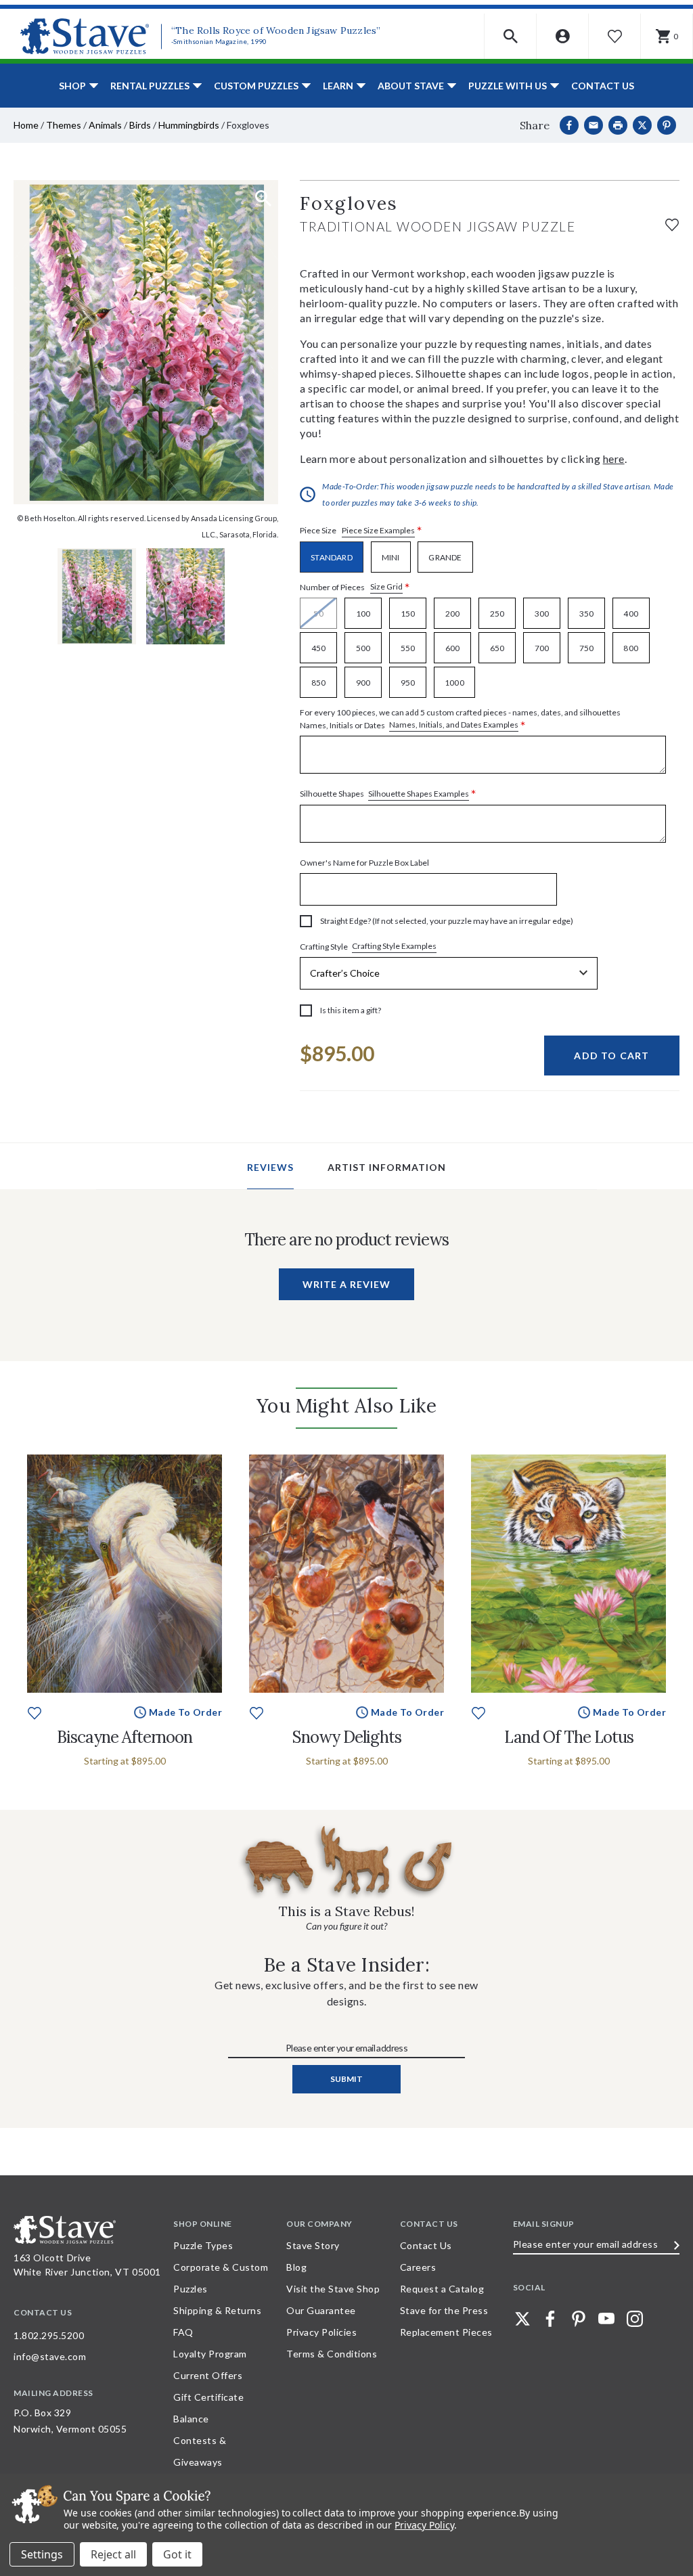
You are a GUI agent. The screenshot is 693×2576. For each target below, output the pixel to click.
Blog (296, 2267)
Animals (105, 125)
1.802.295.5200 (49, 2335)
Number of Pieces (355, 587)
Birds (140, 125)
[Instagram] (635, 2319)
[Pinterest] (667, 125)
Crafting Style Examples (394, 946)
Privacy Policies (321, 2332)
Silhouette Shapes (388, 794)
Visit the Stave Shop (333, 2289)
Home (26, 125)
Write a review (346, 1284)
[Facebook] (569, 125)
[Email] (594, 125)
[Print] (618, 125)
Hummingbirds (189, 125)
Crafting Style (368, 946)
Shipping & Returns (217, 2310)
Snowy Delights (347, 1737)
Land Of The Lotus (569, 1737)
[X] (642, 125)
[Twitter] (522, 2319)
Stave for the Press (444, 2310)
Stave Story (313, 2245)
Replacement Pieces (446, 2332)
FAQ (183, 2332)
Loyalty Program (210, 2354)
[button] (511, 36)
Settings (42, 2554)
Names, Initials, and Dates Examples (454, 725)
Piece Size (361, 531)
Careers (418, 2267)
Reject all (113, 2554)
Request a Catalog (442, 2289)
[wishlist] (672, 223)
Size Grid (386, 586)
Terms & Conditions (332, 2354)
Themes (64, 125)
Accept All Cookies (177, 2554)
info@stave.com (50, 2356)
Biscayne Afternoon (125, 1737)
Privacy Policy (424, 2525)
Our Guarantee (321, 2310)
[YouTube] (606, 2319)
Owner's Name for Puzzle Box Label (364, 863)
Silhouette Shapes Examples (419, 794)
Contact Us (603, 86)
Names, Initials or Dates (460, 719)
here (614, 459)
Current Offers (208, 2375)
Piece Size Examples (378, 530)
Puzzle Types (203, 2245)
